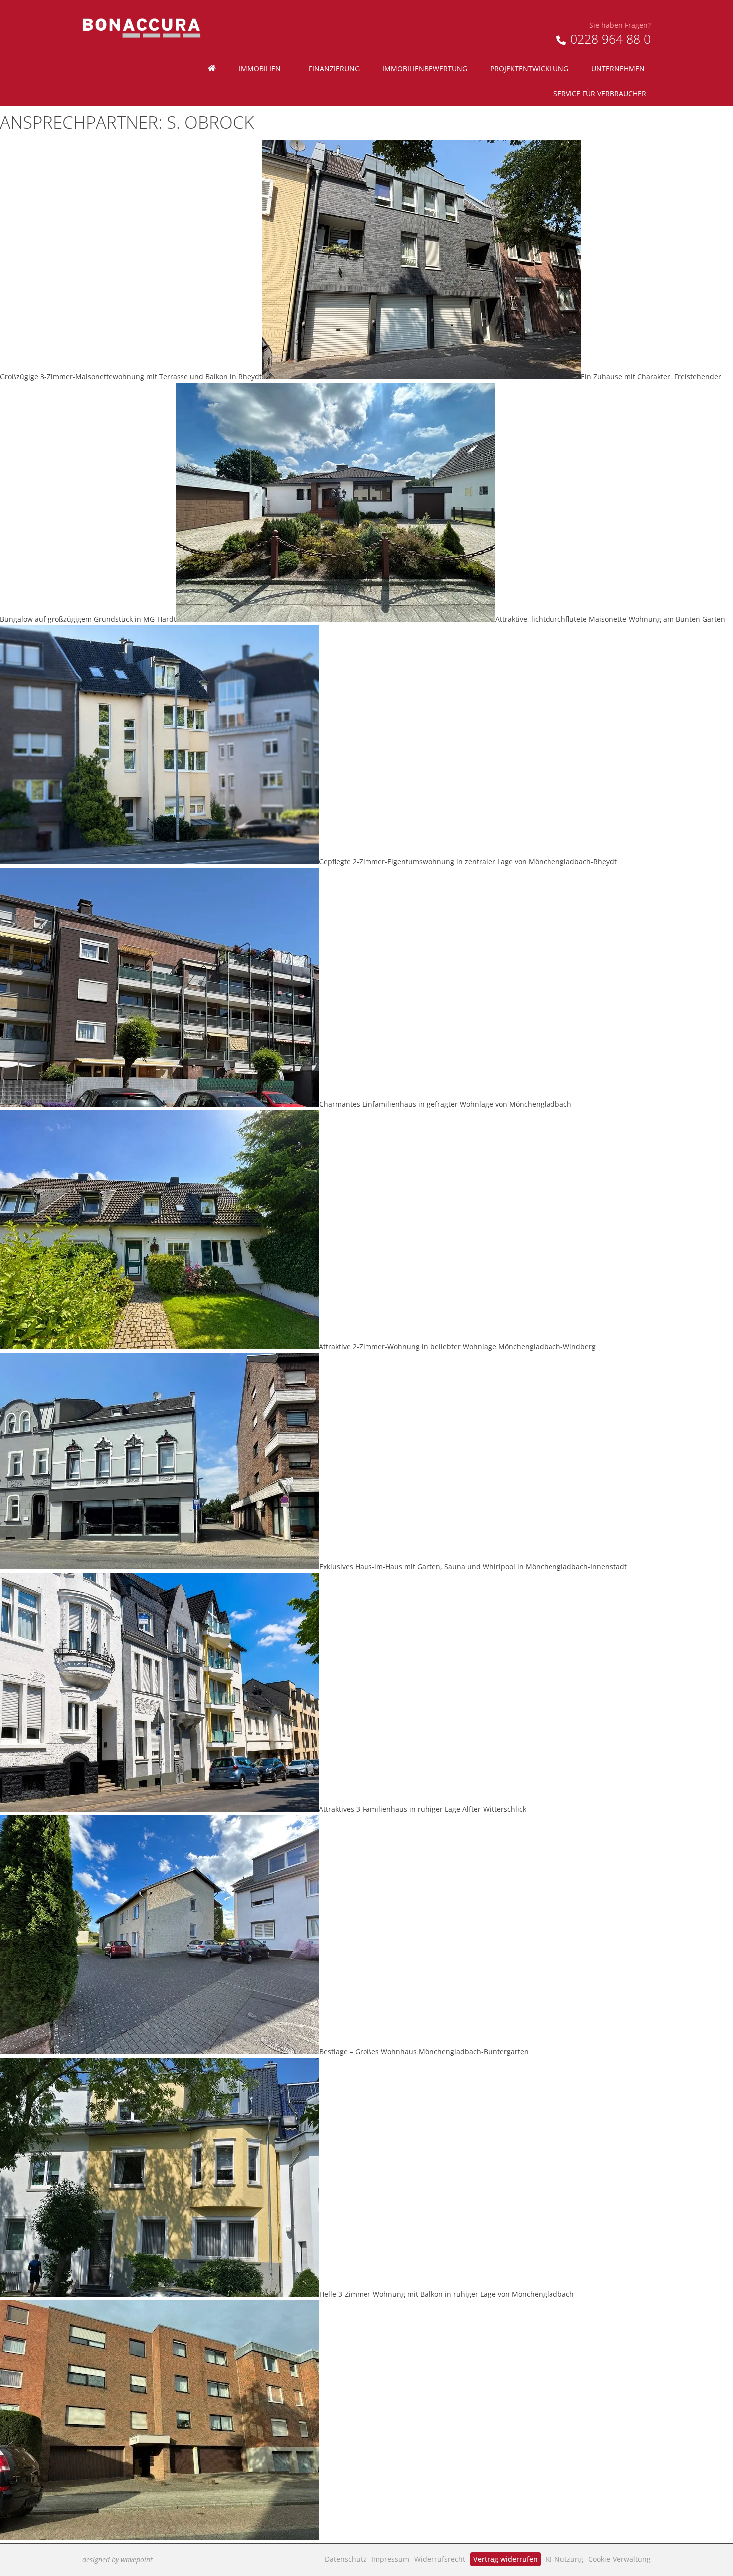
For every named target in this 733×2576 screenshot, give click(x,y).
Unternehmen (618, 69)
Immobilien (260, 69)
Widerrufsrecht (440, 2559)
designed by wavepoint (117, 2559)
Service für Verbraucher (600, 93)
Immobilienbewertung (425, 69)
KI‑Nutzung (564, 2559)
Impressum (390, 2559)
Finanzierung (334, 69)
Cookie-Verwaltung (620, 2559)
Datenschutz (346, 2559)
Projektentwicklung (529, 69)
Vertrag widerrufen (505, 2559)
